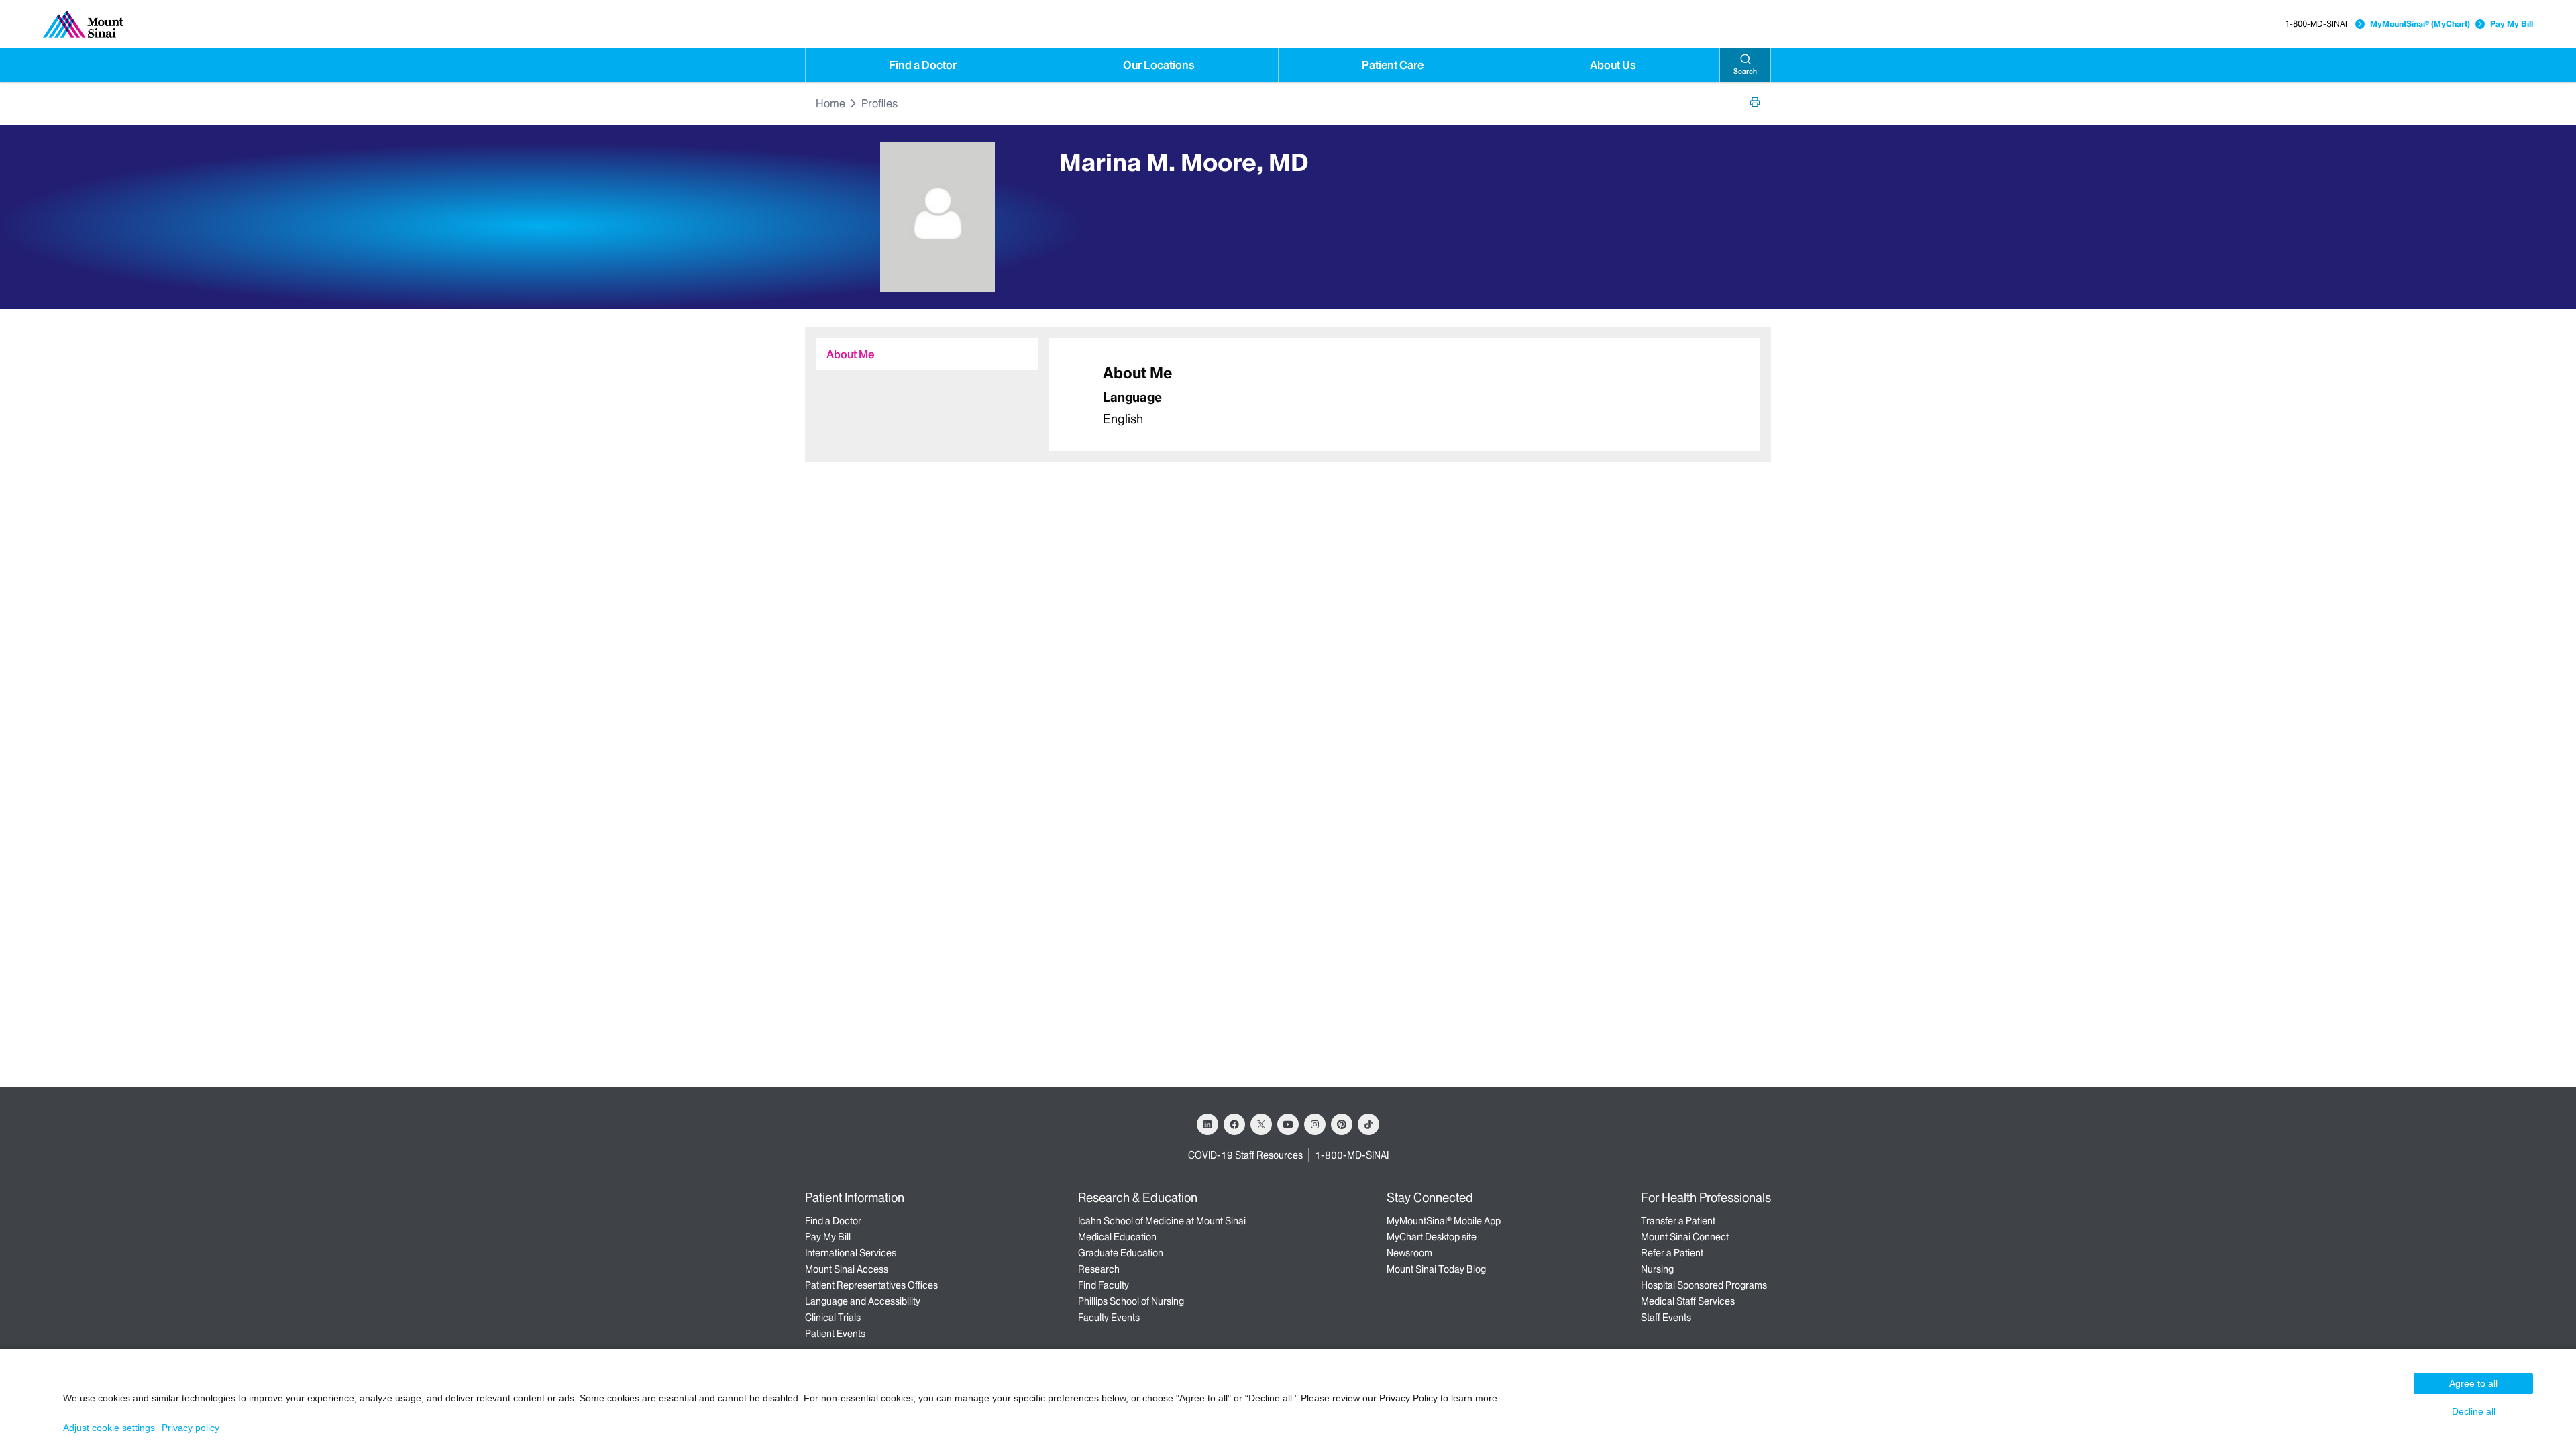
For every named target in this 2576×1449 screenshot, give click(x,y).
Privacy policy (191, 1428)
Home (830, 103)
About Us (1613, 65)
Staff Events (1666, 1318)
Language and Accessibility (863, 1301)
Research (1099, 1269)
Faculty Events (1109, 1318)
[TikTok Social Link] (1368, 1124)
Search (1745, 71)
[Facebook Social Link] (1234, 1124)
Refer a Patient (1672, 1253)
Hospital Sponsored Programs (1704, 1285)
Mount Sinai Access (847, 1269)
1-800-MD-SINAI (2316, 24)
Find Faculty (1104, 1285)
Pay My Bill (2512, 24)
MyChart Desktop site (1432, 1237)
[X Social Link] (1261, 1124)
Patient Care (1393, 65)
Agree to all (2473, 1383)
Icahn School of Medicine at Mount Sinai (1162, 1221)
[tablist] (922, 349)
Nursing (1657, 1269)
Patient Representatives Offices (871, 1285)
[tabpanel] (1405, 395)
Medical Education (1117, 1237)
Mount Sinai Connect (1685, 1237)
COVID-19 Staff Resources (1245, 1155)
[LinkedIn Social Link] (1207, 1124)
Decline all (2474, 1411)
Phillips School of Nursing (1131, 1301)
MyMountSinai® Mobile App (1444, 1221)
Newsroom (1409, 1253)
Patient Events (835, 1334)
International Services (851, 1253)
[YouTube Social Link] (1288, 1124)
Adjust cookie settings (109, 1428)
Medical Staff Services (1688, 1301)
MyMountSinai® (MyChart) (2420, 24)
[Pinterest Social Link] (1342, 1124)
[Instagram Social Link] (1315, 1124)
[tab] (927, 354)
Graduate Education (1121, 1253)
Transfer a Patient (1678, 1221)
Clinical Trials (833, 1318)
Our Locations (1159, 65)
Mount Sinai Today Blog (1436, 1269)
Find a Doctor (923, 65)
